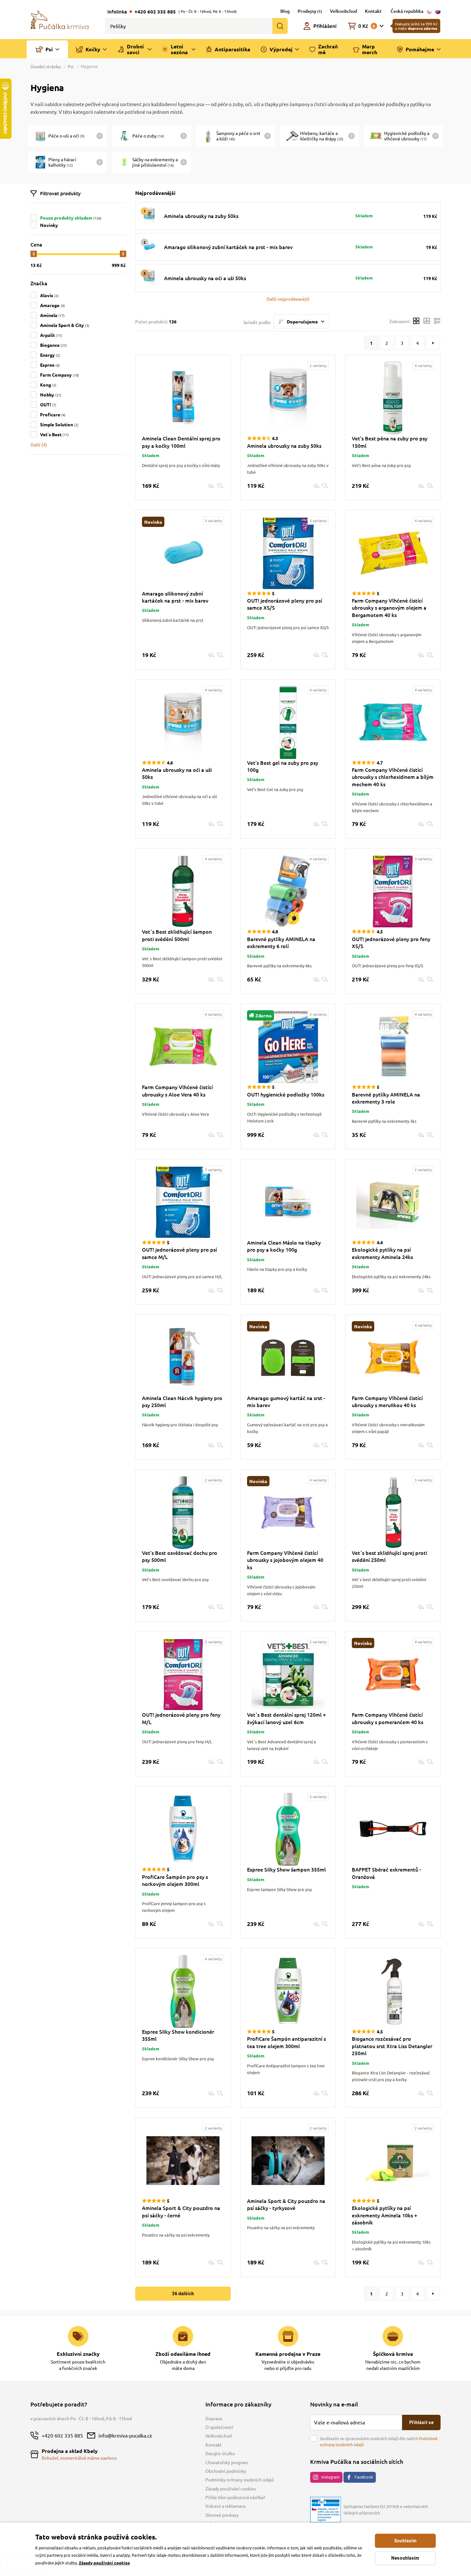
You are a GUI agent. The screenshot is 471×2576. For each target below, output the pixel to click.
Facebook (364, 2477)
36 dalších (183, 2294)
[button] (288, 299)
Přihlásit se (421, 2422)
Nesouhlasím (405, 2558)
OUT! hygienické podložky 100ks (286, 1094)
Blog (285, 11)
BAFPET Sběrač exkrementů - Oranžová (386, 1873)
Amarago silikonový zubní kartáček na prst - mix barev (228, 247)
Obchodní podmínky (226, 2471)
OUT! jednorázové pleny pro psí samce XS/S (285, 604)
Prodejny (310, 11)
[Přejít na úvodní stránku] (60, 19)
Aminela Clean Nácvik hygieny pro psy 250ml (182, 1401)
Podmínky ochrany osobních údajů (240, 2480)
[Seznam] (437, 322)
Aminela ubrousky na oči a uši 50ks (205, 278)
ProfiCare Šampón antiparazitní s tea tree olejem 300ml (286, 2042)
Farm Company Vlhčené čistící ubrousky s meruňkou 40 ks (387, 1401)
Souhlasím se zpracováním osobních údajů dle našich (379, 2442)
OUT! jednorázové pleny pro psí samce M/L (179, 1253)
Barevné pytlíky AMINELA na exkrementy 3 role (386, 1098)
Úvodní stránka (46, 66)
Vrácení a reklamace (226, 2506)
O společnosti (219, 2427)
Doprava (214, 2418)
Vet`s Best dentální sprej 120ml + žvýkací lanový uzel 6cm (286, 1718)
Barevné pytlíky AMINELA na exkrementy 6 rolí (281, 942)
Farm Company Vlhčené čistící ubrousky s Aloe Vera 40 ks (177, 1090)
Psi (71, 66)
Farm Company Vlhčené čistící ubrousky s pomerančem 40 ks (388, 1718)
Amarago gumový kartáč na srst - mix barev (286, 1401)
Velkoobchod (343, 11)
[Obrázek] (427, 322)
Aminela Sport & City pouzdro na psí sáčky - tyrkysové (286, 2204)
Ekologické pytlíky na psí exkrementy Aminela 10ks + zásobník (384, 2215)
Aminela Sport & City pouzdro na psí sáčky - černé (181, 2211)
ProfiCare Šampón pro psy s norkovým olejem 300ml (175, 1880)
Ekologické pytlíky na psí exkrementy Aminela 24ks (382, 1253)
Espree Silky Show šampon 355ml (286, 1869)
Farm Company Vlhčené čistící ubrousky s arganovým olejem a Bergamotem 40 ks (389, 608)
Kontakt (373, 11)
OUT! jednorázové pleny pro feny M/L (181, 1718)
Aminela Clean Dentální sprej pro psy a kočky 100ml (181, 442)
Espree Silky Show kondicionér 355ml (178, 2035)
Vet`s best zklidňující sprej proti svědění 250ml (389, 1556)
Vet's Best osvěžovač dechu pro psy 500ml (180, 1556)
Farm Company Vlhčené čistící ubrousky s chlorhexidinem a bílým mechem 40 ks (393, 777)
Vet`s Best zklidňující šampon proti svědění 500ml (177, 935)
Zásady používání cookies (231, 2488)
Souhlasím (405, 2541)
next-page (433, 343)
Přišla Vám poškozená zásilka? (235, 2497)
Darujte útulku (220, 2453)
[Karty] (416, 322)
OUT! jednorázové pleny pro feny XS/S (391, 942)
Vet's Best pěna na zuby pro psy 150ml (390, 442)
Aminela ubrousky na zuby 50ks (201, 216)
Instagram (331, 2477)
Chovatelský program (227, 2462)
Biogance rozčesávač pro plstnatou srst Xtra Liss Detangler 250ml (392, 2046)
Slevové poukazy (222, 2515)
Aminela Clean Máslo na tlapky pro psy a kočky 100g (284, 1246)
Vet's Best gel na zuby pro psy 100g (283, 766)
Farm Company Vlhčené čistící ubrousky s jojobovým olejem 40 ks (285, 1560)
